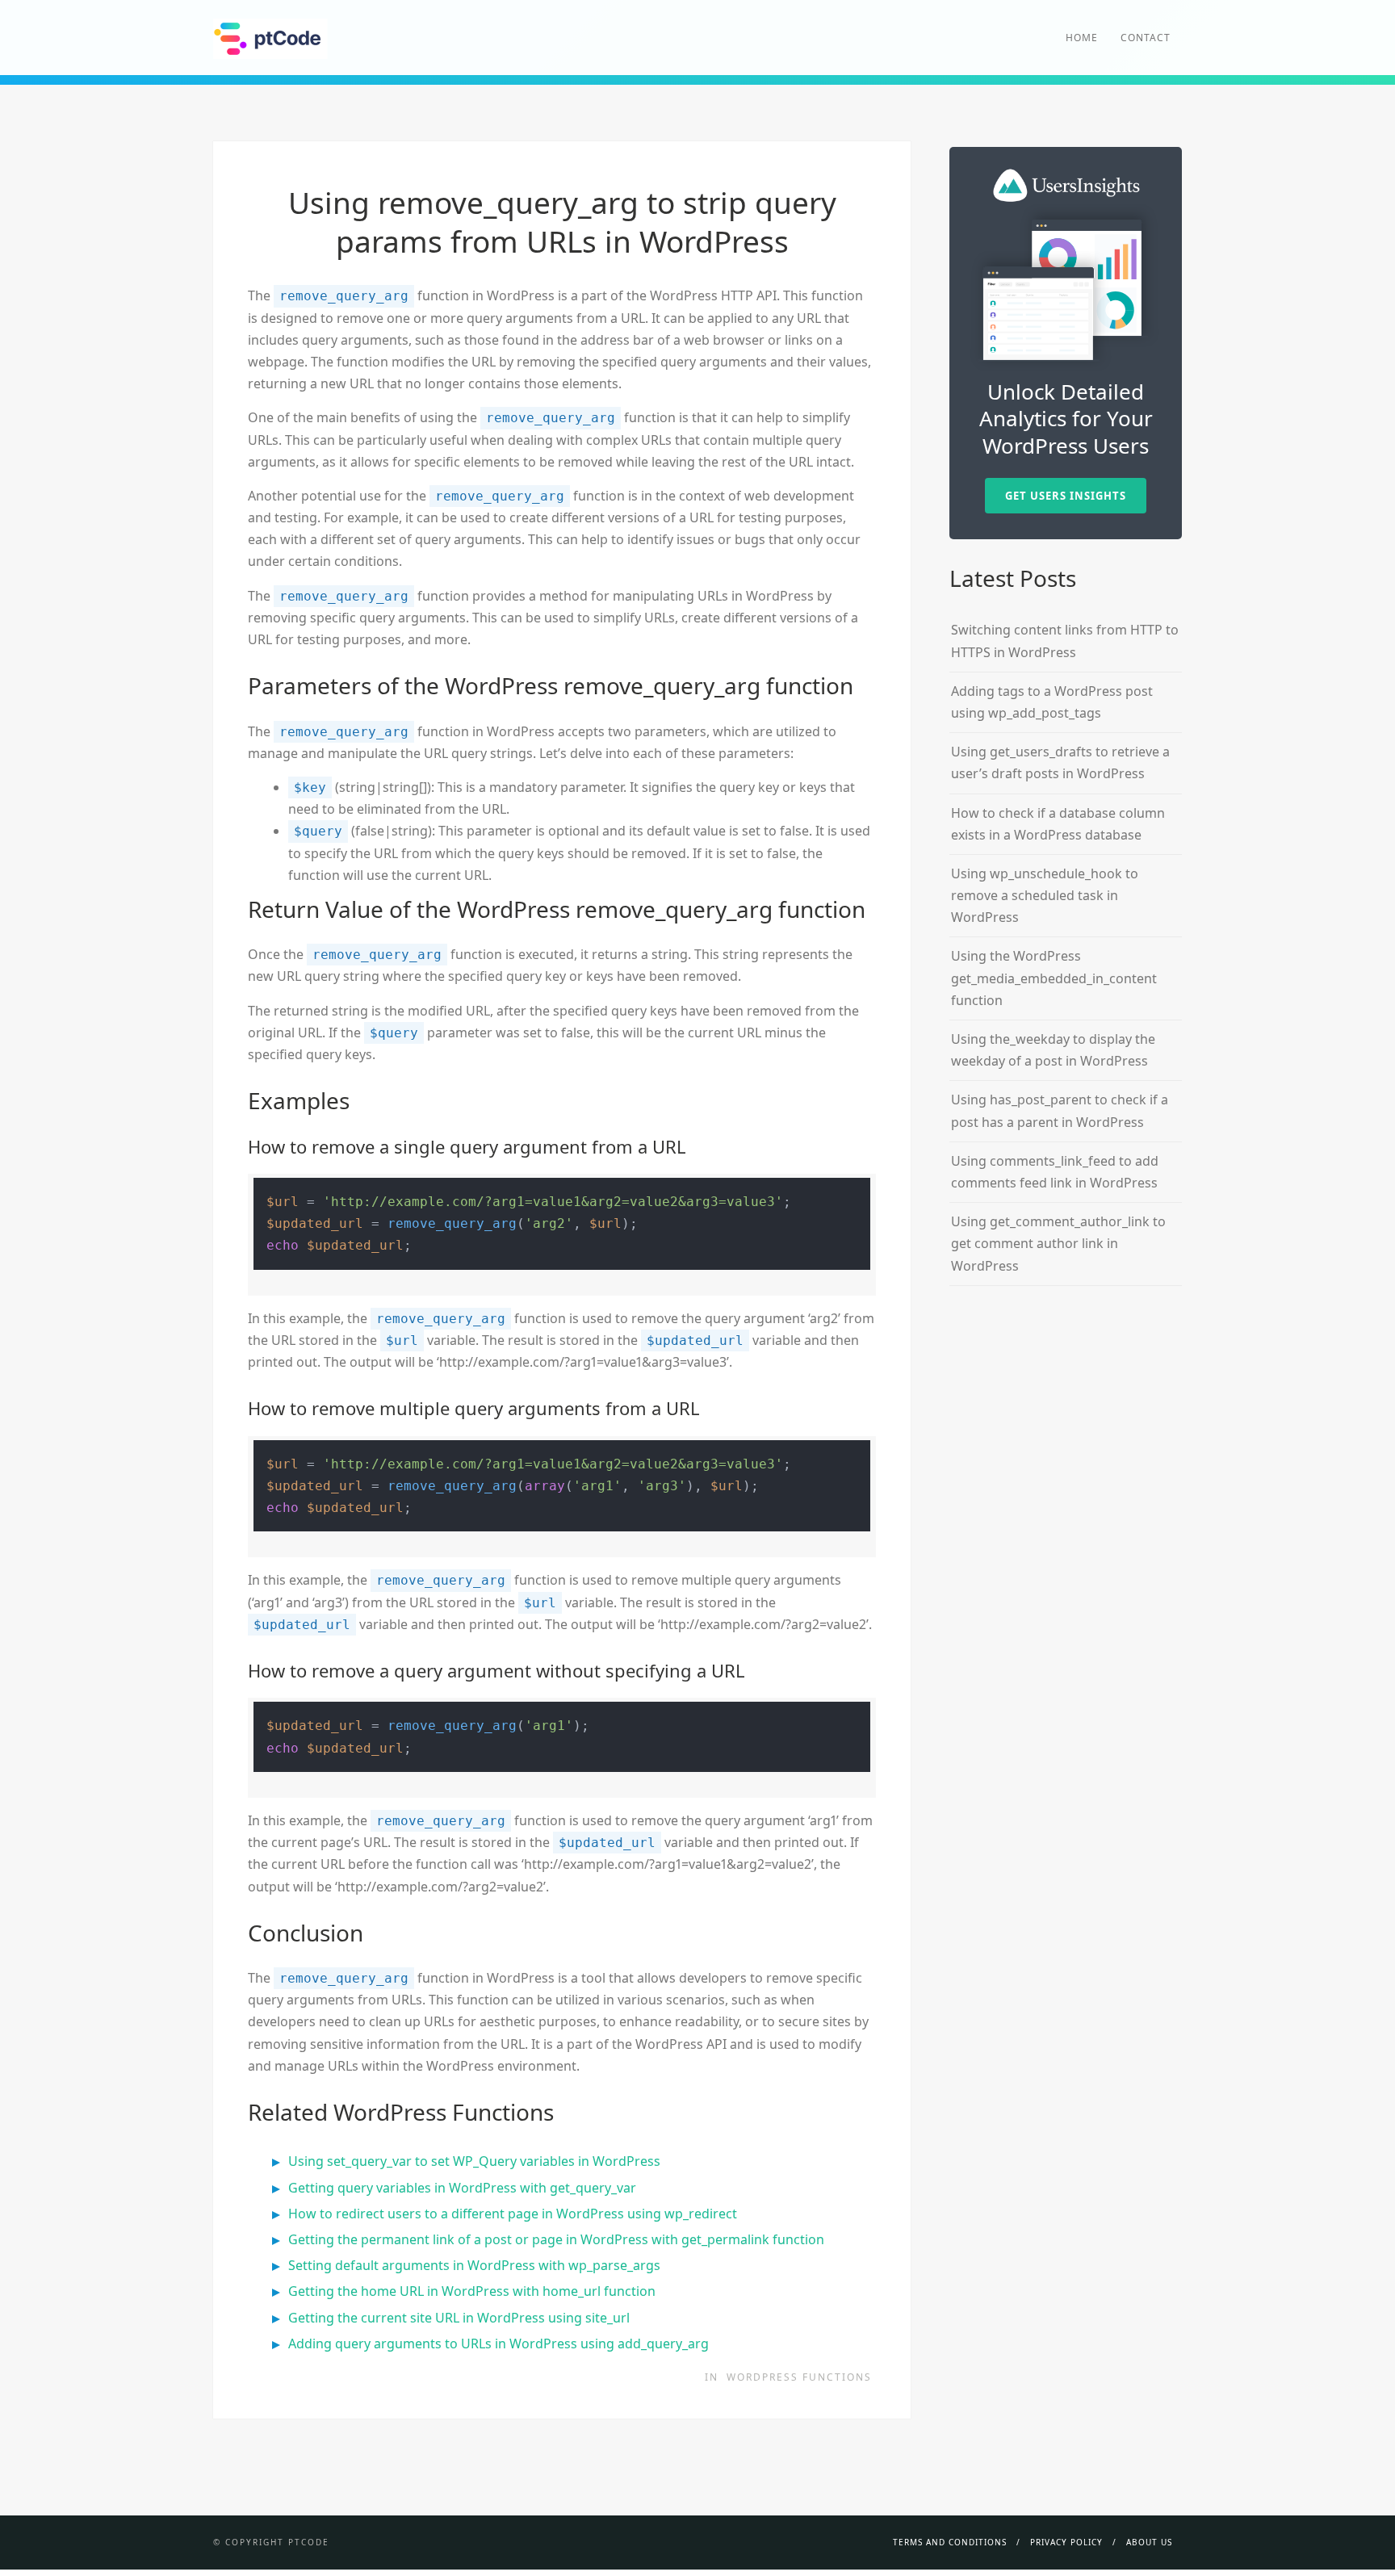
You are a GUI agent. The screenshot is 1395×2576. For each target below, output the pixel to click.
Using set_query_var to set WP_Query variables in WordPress (474, 2161)
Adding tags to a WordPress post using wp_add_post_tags (1052, 702)
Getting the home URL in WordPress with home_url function (472, 2291)
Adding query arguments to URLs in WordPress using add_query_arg (499, 2344)
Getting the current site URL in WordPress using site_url (459, 2318)
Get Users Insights (1066, 496)
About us (1149, 2542)
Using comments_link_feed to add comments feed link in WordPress (1055, 1172)
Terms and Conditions (950, 2542)
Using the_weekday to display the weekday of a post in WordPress (1053, 1050)
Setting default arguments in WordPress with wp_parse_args (474, 2265)
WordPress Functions (799, 2377)
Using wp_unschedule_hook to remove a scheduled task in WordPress (1045, 895)
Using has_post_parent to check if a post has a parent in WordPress (1060, 1110)
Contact (1146, 38)
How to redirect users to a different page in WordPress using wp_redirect (513, 2214)
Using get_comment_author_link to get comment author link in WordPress (1058, 1243)
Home (1082, 38)
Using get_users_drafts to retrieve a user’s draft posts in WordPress (1060, 762)
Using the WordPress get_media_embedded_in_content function (1054, 978)
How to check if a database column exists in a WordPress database (1058, 824)
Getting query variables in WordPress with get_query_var (462, 2188)
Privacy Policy (1066, 2542)
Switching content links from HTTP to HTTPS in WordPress (1065, 641)
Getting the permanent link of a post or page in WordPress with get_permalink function (556, 2239)
